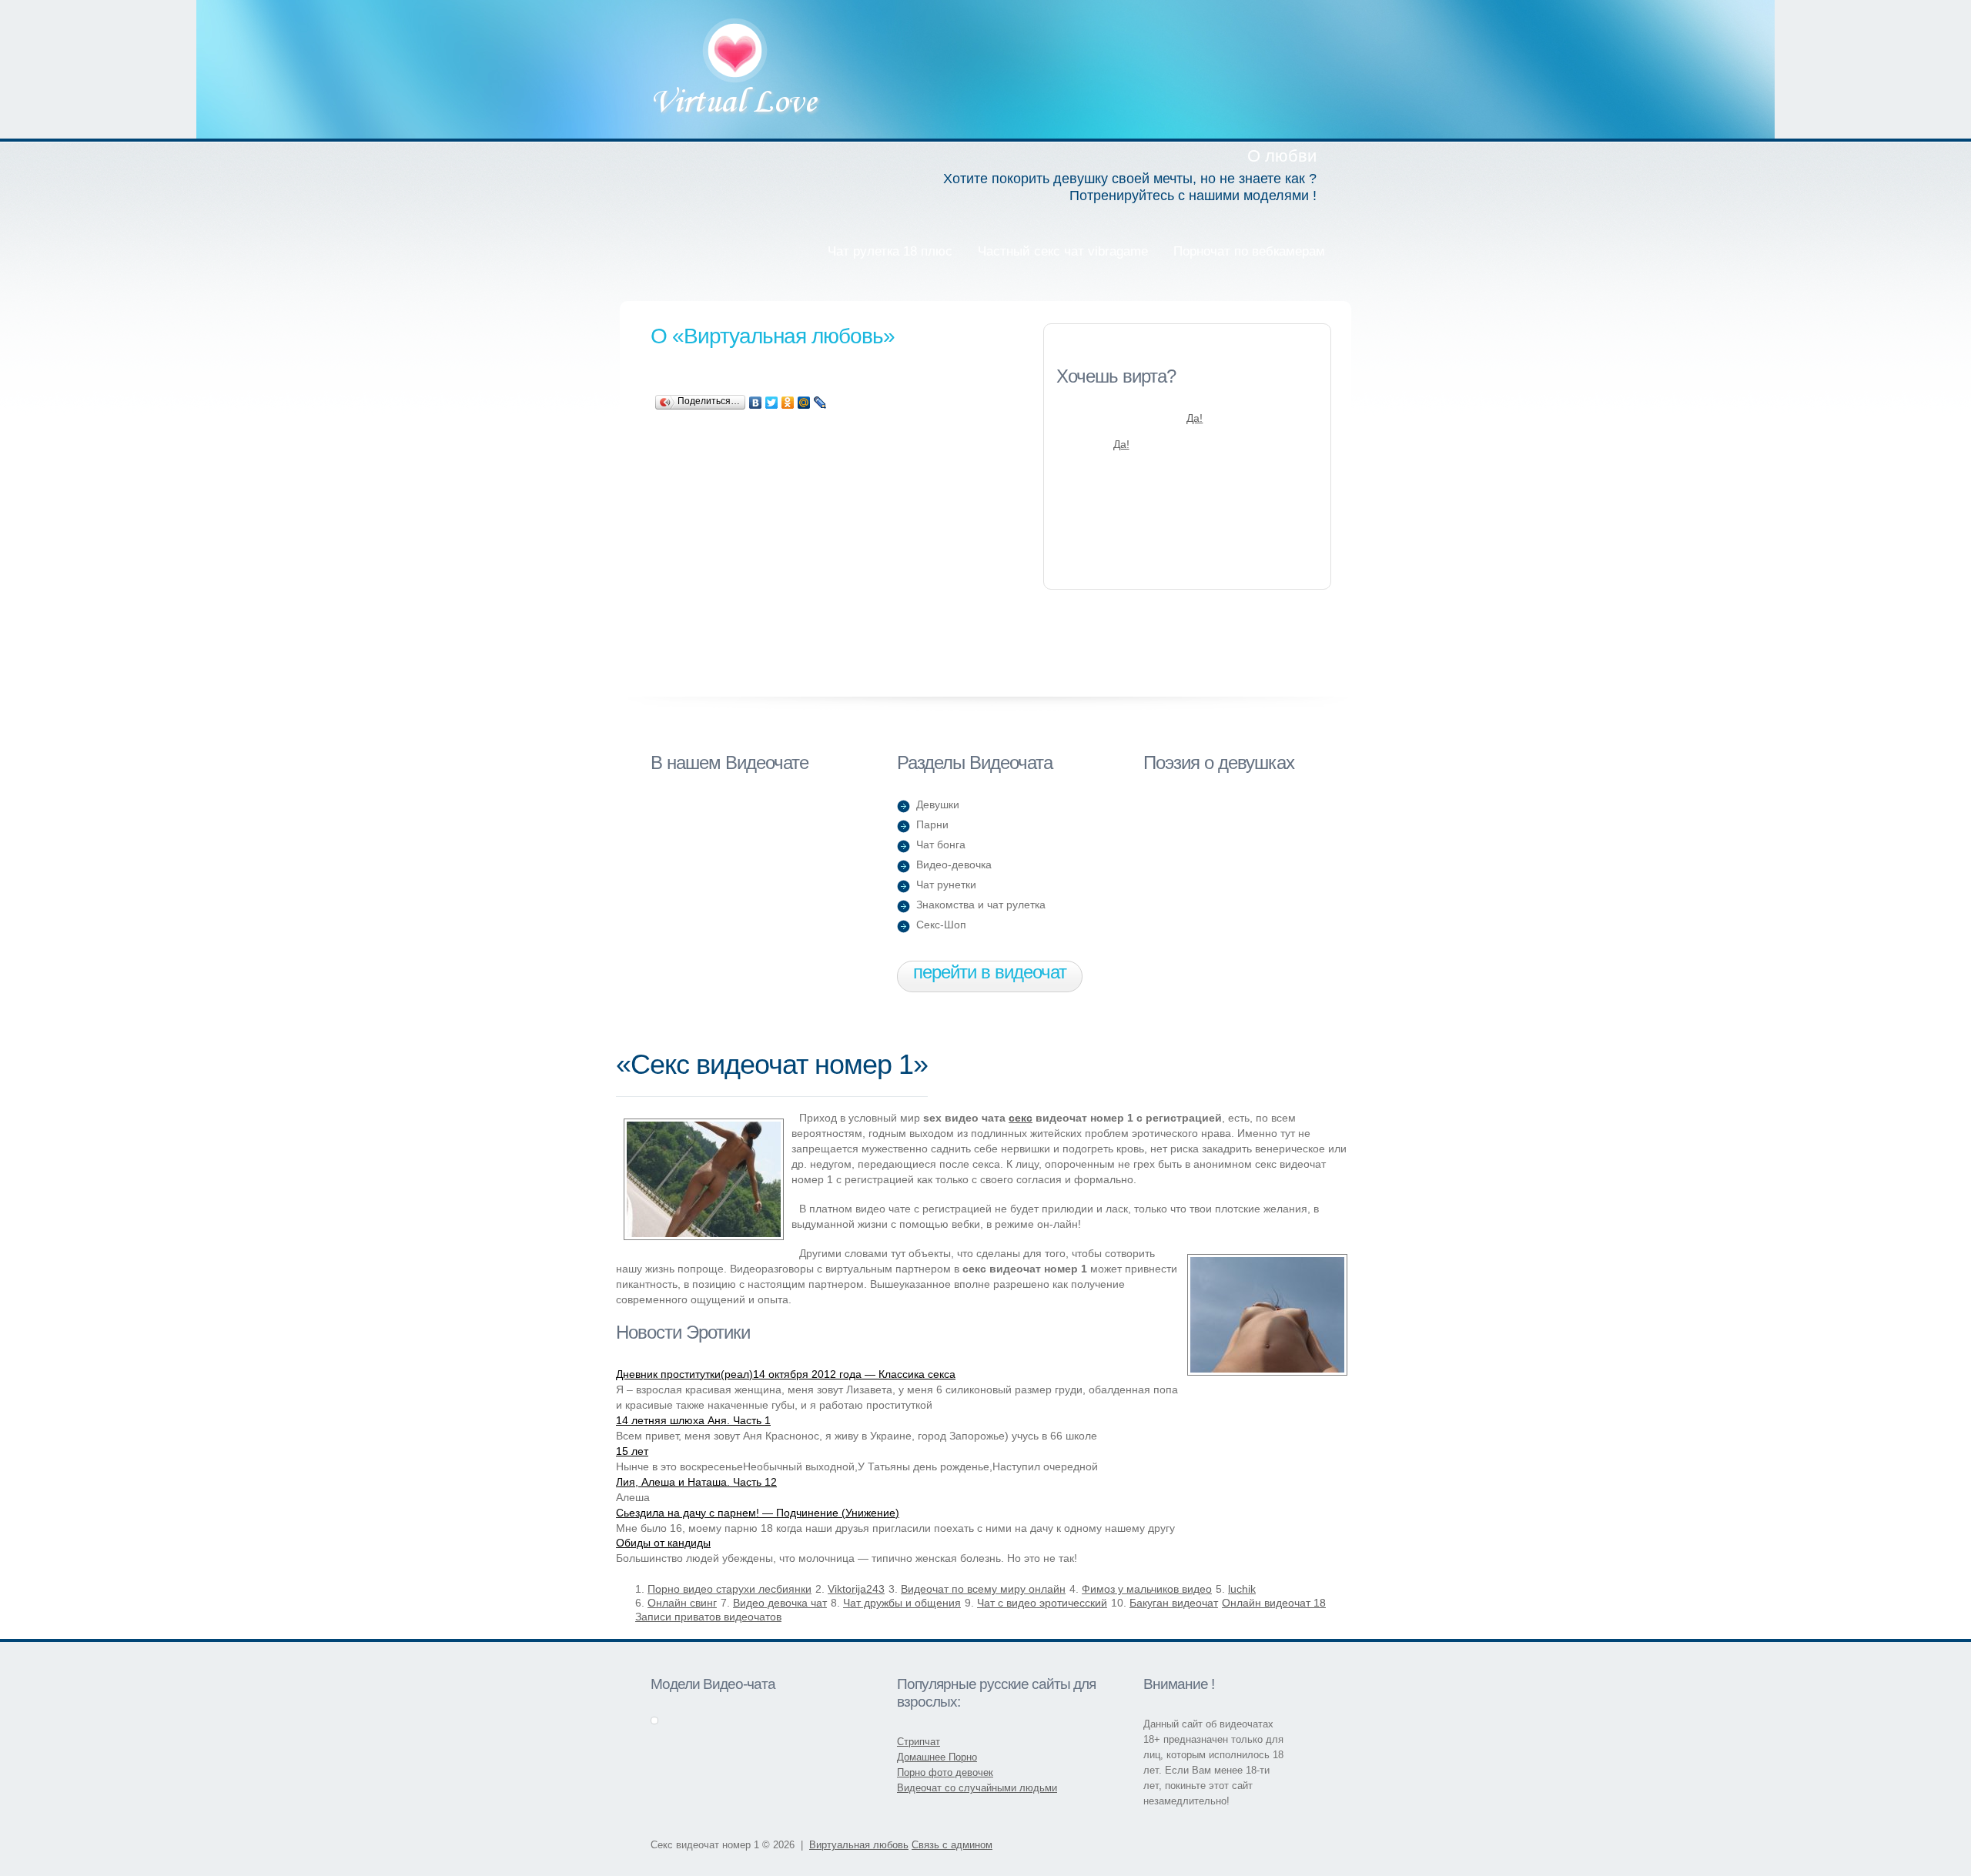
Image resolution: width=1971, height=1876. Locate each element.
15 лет (632, 1451)
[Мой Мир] (804, 403)
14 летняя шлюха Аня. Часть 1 (693, 1420)
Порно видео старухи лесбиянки (730, 1589)
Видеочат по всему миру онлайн (983, 1589)
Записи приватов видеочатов (708, 1617)
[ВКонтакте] (756, 403)
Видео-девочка (954, 864)
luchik (1242, 1589)
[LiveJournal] (820, 403)
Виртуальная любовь (736, 69)
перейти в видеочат (990, 972)
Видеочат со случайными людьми (977, 1788)
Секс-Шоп (941, 925)
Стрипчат (919, 1742)
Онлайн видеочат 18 (1274, 1603)
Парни (932, 824)
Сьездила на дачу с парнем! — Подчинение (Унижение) (758, 1513)
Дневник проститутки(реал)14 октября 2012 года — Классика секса (786, 1374)
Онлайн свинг (682, 1603)
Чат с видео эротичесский (1042, 1603)
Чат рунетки (946, 884)
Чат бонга (941, 844)
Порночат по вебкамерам (1249, 251)
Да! (1195, 418)
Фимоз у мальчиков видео (1147, 1589)
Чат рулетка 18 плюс (890, 251)
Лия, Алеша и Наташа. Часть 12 (696, 1482)
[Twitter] (772, 403)
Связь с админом (952, 1845)
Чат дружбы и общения (902, 1603)
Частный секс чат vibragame (1063, 251)
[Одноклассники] (788, 403)
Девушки (938, 804)
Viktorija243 (856, 1589)
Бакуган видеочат (1174, 1603)
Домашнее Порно (937, 1757)
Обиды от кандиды (663, 1543)
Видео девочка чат (780, 1603)
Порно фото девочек (945, 1772)
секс (1021, 1118)
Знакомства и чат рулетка (981, 905)
